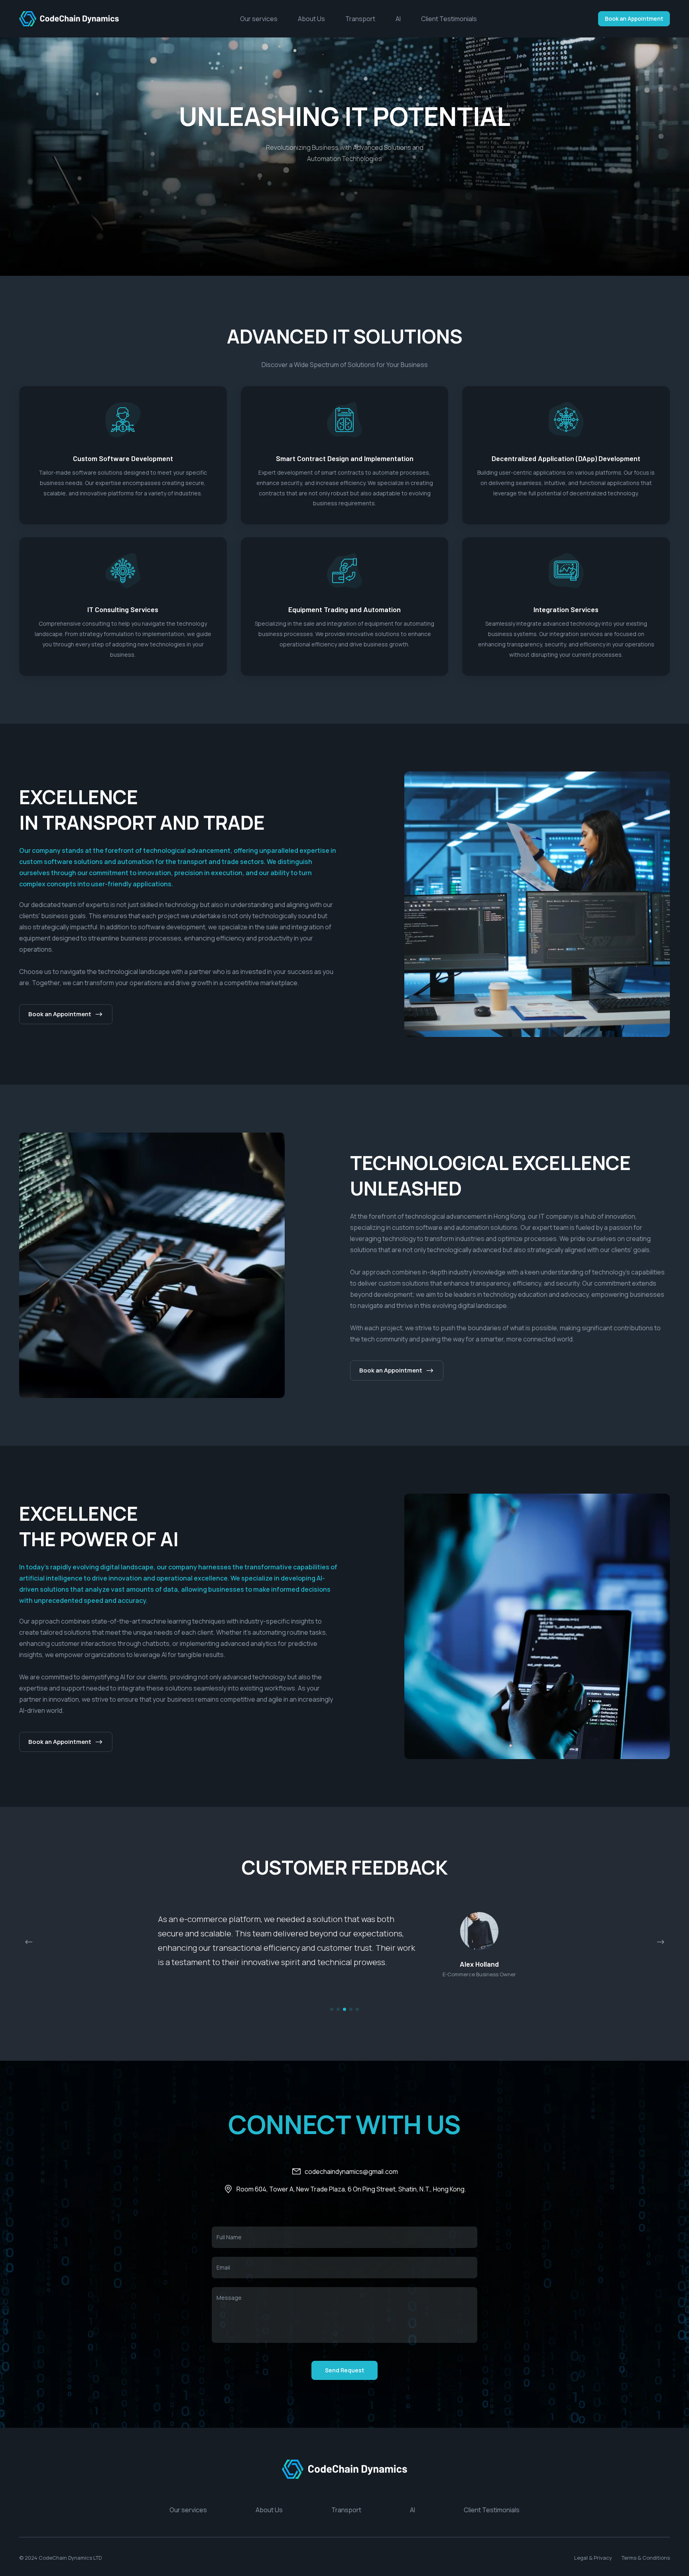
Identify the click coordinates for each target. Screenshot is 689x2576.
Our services (259, 19)
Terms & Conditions (646, 2562)
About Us (312, 19)
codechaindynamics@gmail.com (351, 2176)
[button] (660, 1942)
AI (399, 19)
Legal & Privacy (593, 2562)
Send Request (344, 2375)
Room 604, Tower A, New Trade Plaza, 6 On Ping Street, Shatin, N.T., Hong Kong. (351, 2194)
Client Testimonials (449, 19)
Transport (361, 19)
